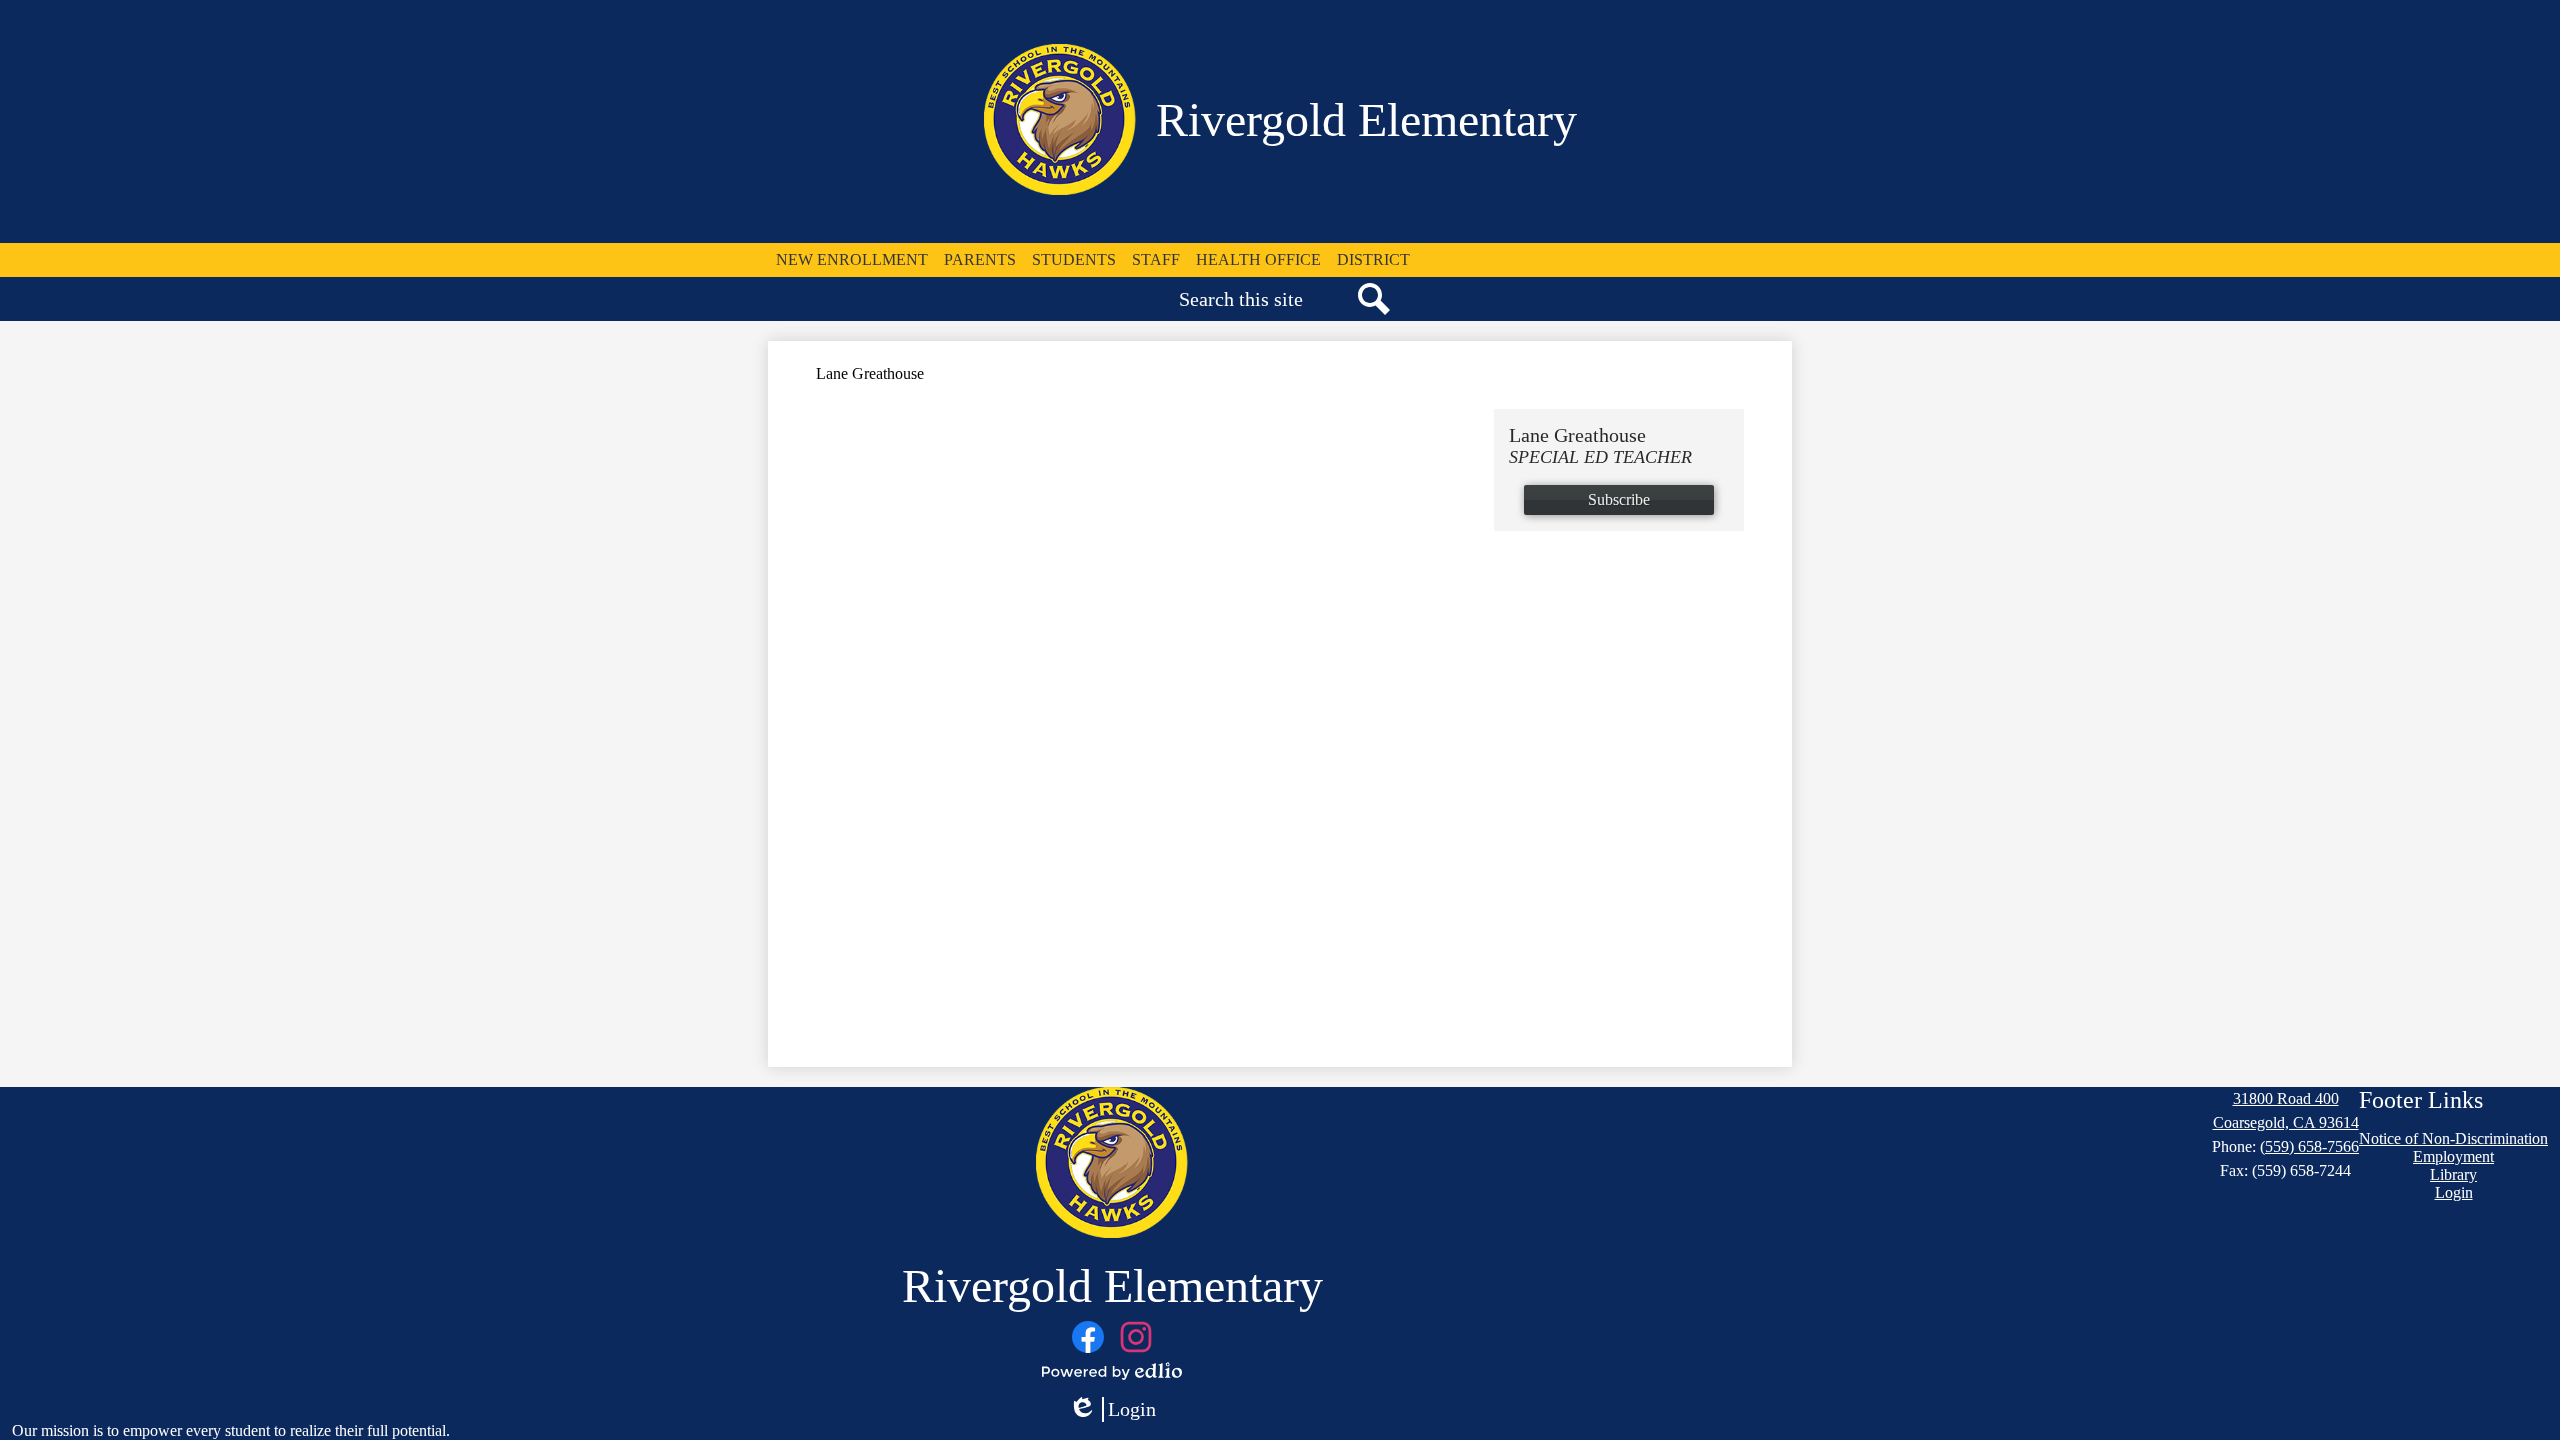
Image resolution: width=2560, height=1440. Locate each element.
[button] (852, 260)
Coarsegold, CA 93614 (2286, 1122)
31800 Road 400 (2286, 1098)
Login (1112, 1410)
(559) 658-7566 (2309, 1146)
